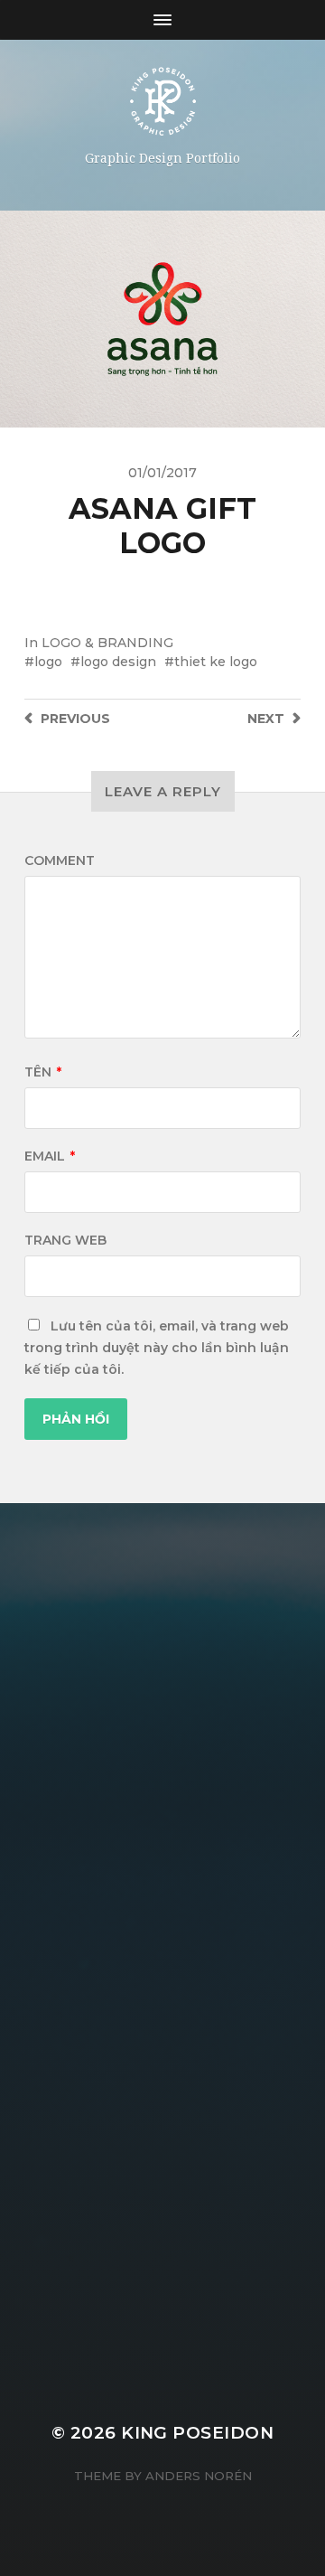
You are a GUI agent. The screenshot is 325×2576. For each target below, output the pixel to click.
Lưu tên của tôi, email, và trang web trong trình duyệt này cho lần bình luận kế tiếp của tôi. (157, 1348)
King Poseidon (197, 2433)
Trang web (65, 1240)
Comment (60, 860)
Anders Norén (199, 2476)
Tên (43, 1072)
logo (48, 662)
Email (50, 1156)
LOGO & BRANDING (107, 643)
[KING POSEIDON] (162, 101)
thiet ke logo (216, 662)
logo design (118, 662)
